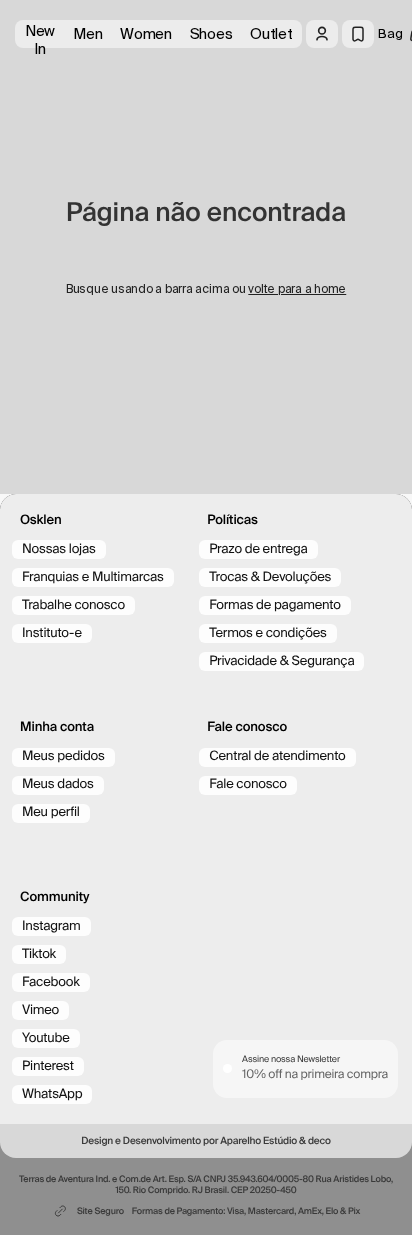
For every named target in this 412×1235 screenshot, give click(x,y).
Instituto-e (52, 633)
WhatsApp (52, 1094)
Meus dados (58, 784)
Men (87, 34)
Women (146, 34)
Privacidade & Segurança (281, 661)
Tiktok (39, 954)
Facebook (51, 982)
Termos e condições (268, 633)
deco (319, 1141)
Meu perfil (51, 812)
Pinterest (48, 1066)
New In (40, 34)
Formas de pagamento (275, 605)
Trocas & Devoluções (270, 577)
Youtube (46, 1038)
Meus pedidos (63, 756)
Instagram (51, 926)
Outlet (271, 34)
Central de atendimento (277, 756)
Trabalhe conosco (73, 605)
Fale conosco (248, 784)
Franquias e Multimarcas (93, 577)
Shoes (211, 34)
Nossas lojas (59, 549)
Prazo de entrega (258, 549)
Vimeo (40, 1010)
